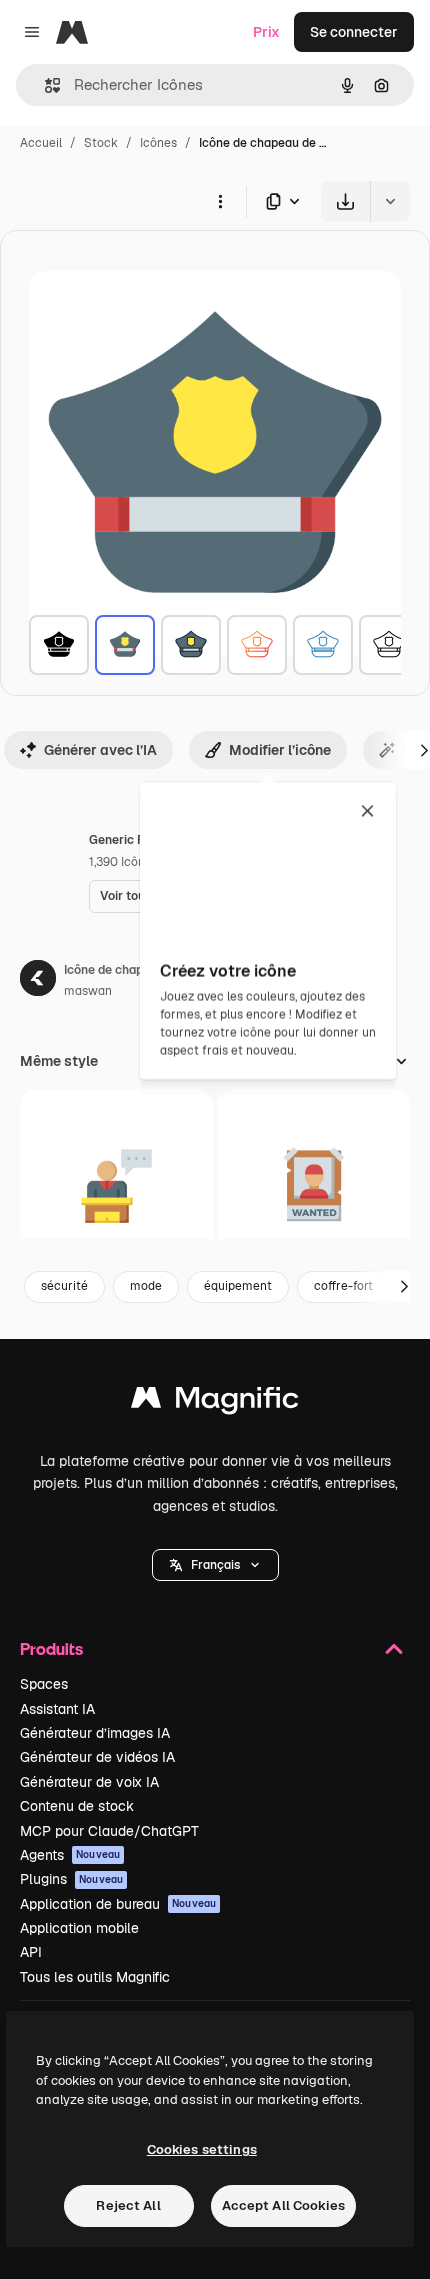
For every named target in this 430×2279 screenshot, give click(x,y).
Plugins (71, 1879)
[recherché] (314, 1185)
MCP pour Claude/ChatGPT (109, 1831)
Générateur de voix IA (89, 1782)
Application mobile (79, 1928)
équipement (238, 1286)
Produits (51, 1648)
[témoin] (116, 1185)
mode (146, 1286)
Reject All (128, 2205)
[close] (367, 812)
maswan (88, 991)
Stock (101, 143)
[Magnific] (215, 1402)
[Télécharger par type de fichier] (284, 201)
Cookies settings (202, 2149)
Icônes (158, 143)
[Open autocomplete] (44, 85)
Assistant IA (57, 1709)
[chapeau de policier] (59, 645)
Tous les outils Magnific (95, 1977)
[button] (215, 1565)
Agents (70, 1855)
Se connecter (354, 32)
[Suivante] (404, 1287)
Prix (266, 32)
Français (215, 1565)
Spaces (44, 1684)
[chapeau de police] (191, 645)
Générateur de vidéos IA (97, 1757)
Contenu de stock (77, 1806)
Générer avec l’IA (100, 750)
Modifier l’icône (280, 750)
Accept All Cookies (283, 2205)
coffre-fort (343, 1286)
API (31, 1952)
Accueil (41, 143)
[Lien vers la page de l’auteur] (38, 981)
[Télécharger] (345, 201)
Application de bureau (118, 1904)
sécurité (64, 1286)
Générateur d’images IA (95, 1733)
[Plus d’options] (220, 201)
